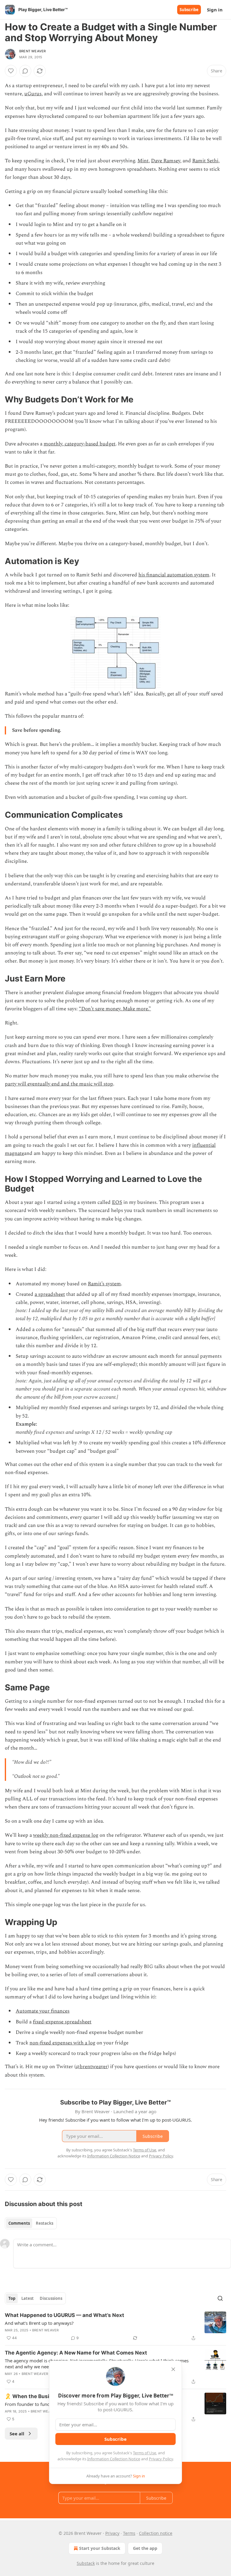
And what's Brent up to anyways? (39, 2323)
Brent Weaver (32, 51)
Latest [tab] (28, 2298)
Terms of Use (145, 2453)
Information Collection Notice (114, 2459)
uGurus (33, 94)
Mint (143, 161)
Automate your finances (43, 2011)
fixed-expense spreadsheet (62, 2022)
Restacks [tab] (45, 2223)
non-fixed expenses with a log (62, 2043)
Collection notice (156, 2533)
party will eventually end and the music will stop (59, 1084)
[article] (115, 2327)
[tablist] (31, 2223)
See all (17, 2434)
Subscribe (189, 10)
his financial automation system (174, 575)
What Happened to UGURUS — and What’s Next (65, 2315)
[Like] (11, 71)
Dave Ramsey (166, 161)
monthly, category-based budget (80, 444)
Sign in (215, 10)
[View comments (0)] (25, 71)
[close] (173, 2369)
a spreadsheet (50, 1294)
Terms (129, 2533)
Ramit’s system (104, 1284)
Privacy (112, 2533)
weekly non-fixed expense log (66, 1835)
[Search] (220, 2298)
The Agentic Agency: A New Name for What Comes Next (76, 2353)
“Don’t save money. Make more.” (115, 1009)
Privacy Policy (161, 2459)
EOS (117, 1202)
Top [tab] (12, 2298)
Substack (86, 2563)
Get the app (145, 2548)
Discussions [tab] (51, 2298)
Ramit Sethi (205, 161)
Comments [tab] (19, 2223)
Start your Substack (100, 2548)
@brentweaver (92, 2067)
